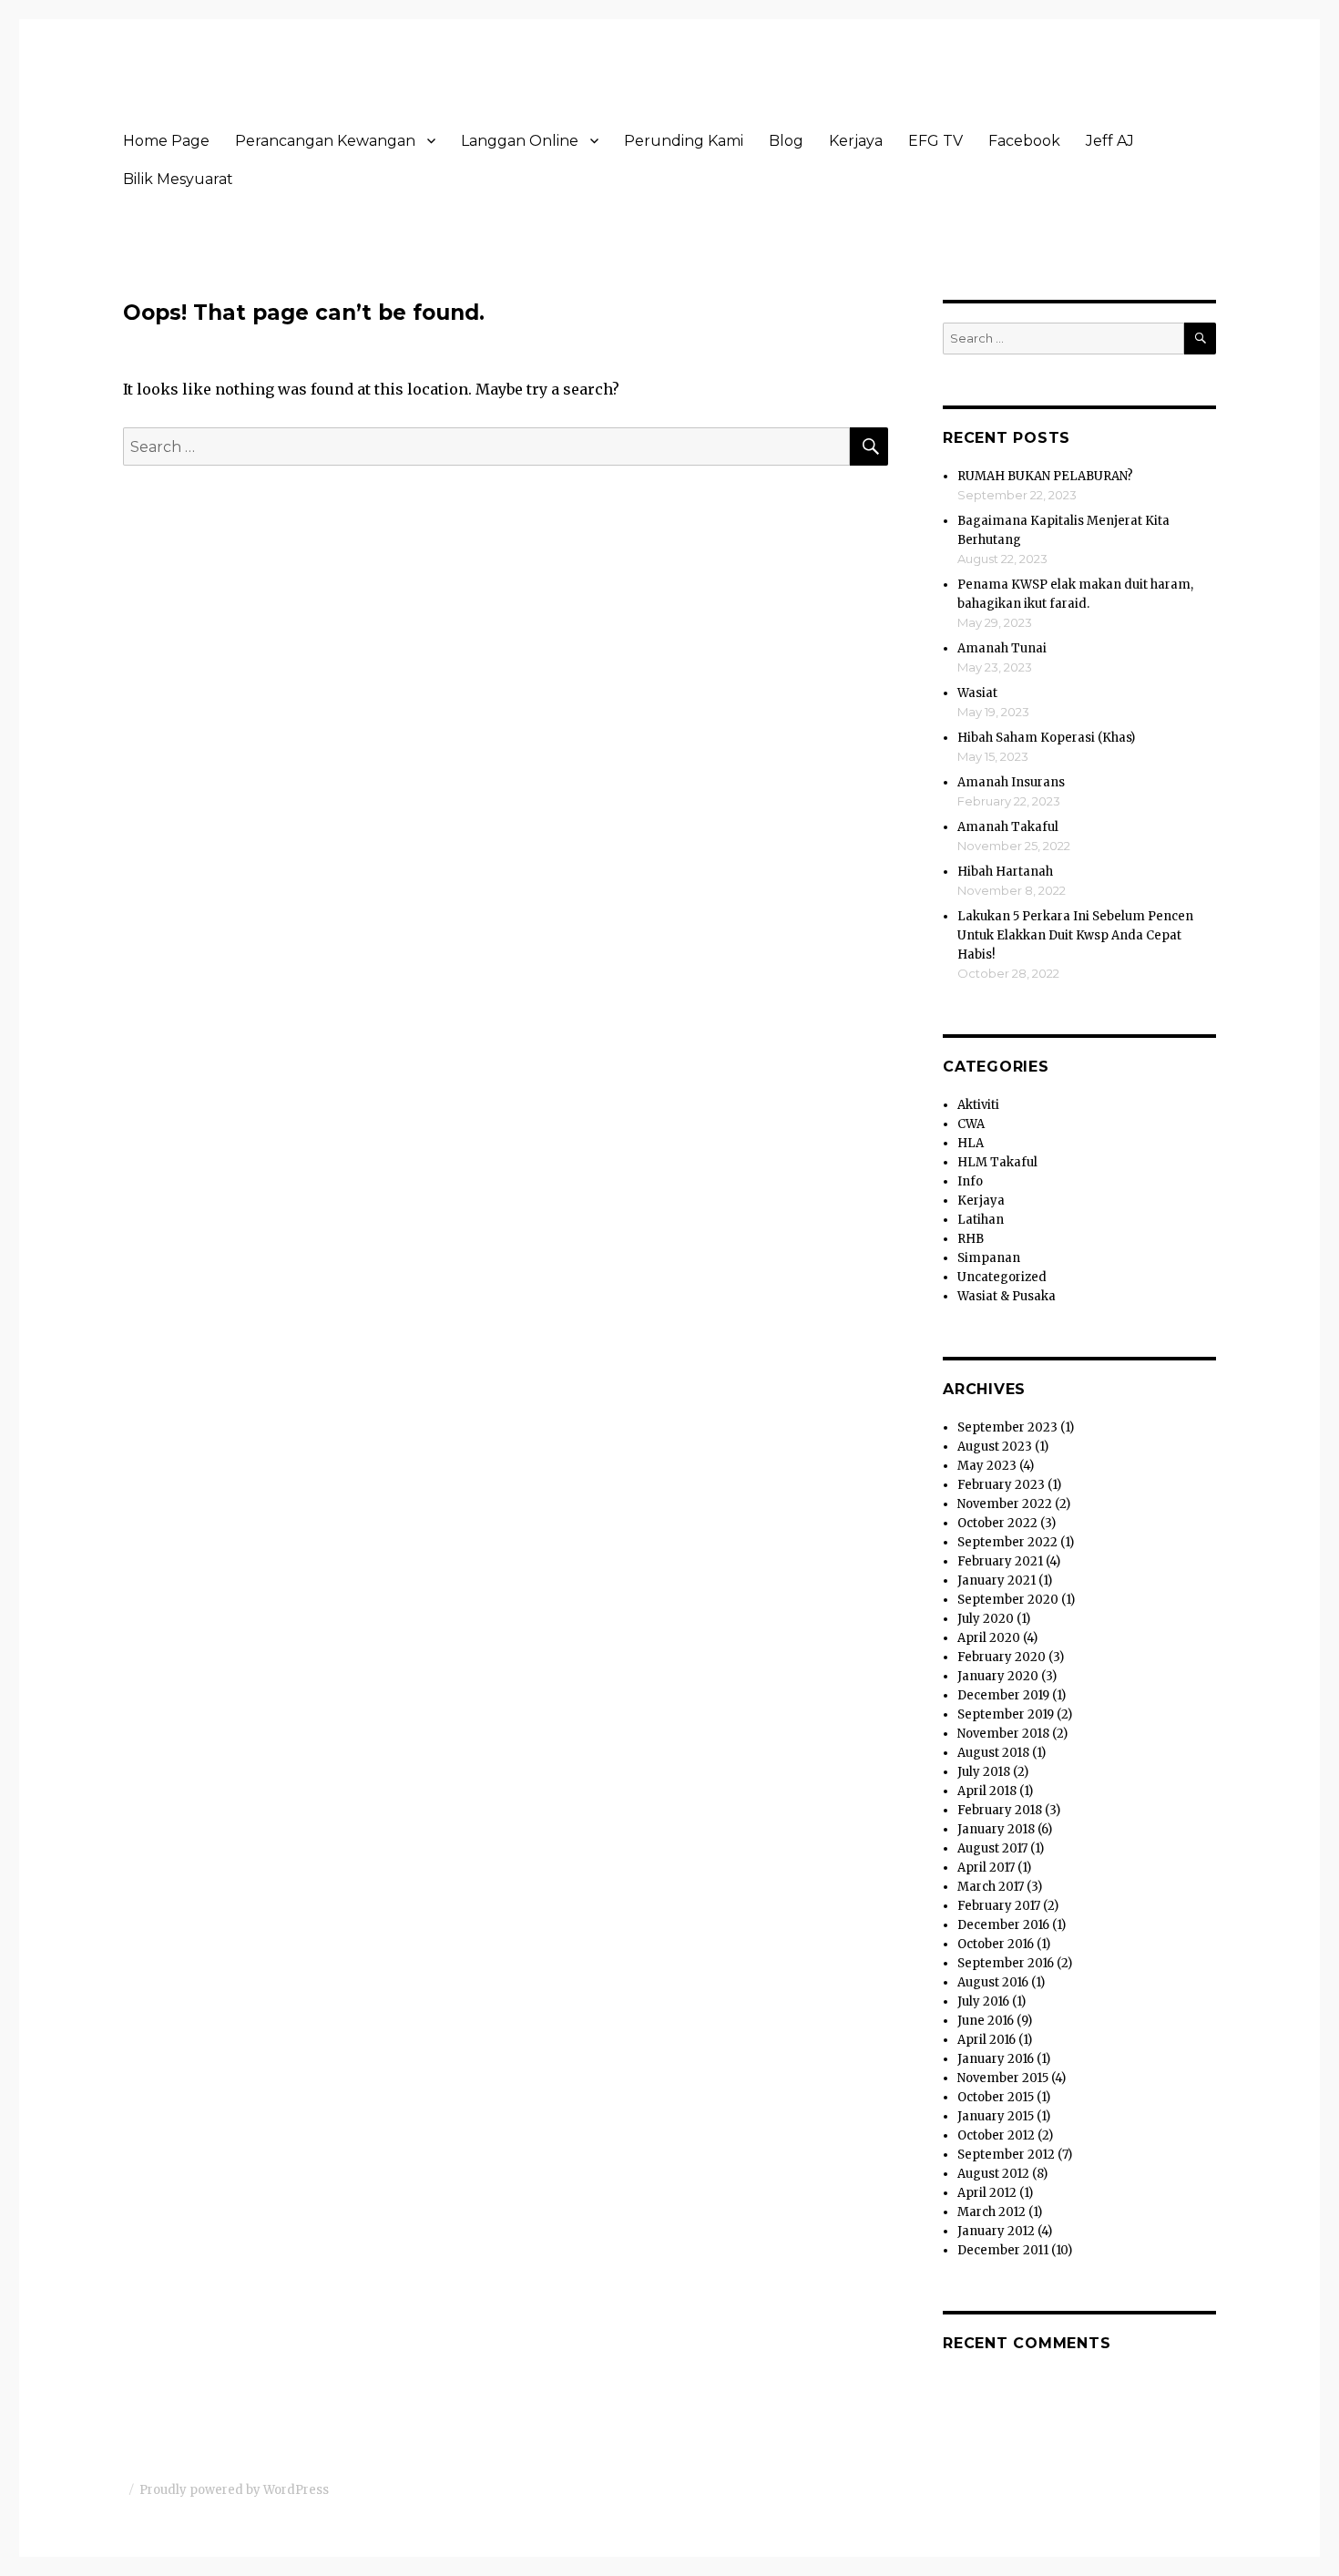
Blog (786, 141)
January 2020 (998, 1676)
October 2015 (996, 2097)
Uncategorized (1002, 1277)
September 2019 (1006, 1714)
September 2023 (1007, 1427)
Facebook (1024, 141)
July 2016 (983, 2001)
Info (970, 1181)
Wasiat (977, 693)
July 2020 (986, 1619)
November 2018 (1003, 1734)
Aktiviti (978, 1105)
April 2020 (989, 1638)
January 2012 (996, 2231)
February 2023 (1001, 1485)
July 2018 (984, 1772)
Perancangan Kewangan (325, 141)
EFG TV (935, 141)
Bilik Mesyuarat (178, 179)
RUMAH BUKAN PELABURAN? (1045, 476)
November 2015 (1003, 2078)
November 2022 (1005, 1504)
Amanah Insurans (1011, 782)
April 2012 (987, 2193)
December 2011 (1003, 2250)
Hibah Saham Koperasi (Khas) (1046, 738)
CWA (971, 1124)
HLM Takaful (997, 1162)
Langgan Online (520, 141)
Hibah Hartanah (1005, 872)
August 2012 (993, 2174)
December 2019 (1003, 1695)
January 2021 (997, 1580)
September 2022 (1007, 1542)
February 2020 (1002, 1657)
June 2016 (986, 2021)
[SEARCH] (1200, 339)
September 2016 (1006, 1963)
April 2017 (986, 1868)
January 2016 (996, 2059)
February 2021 (1000, 1561)
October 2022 (997, 1523)
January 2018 (996, 1829)
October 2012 (996, 2135)
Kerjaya (856, 141)
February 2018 (1000, 1810)
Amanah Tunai (1002, 648)
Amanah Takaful (1008, 827)
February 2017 (999, 1906)
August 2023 (995, 1447)
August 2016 (993, 1982)
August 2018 (993, 1753)
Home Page (166, 141)
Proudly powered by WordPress (234, 2490)
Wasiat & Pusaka (1007, 1296)
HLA (971, 1143)
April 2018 (987, 1791)
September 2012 (1006, 2155)
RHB (971, 1239)
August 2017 (992, 1848)
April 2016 (986, 2040)
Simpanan (989, 1258)
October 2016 (996, 1944)
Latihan (981, 1220)
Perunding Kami (684, 141)
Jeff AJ (1110, 141)
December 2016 (1003, 1925)
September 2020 (1008, 1600)
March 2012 (991, 2212)
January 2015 (996, 2116)
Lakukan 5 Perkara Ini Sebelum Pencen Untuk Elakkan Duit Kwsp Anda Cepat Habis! (1075, 935)
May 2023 (987, 1466)
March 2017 (991, 1887)
